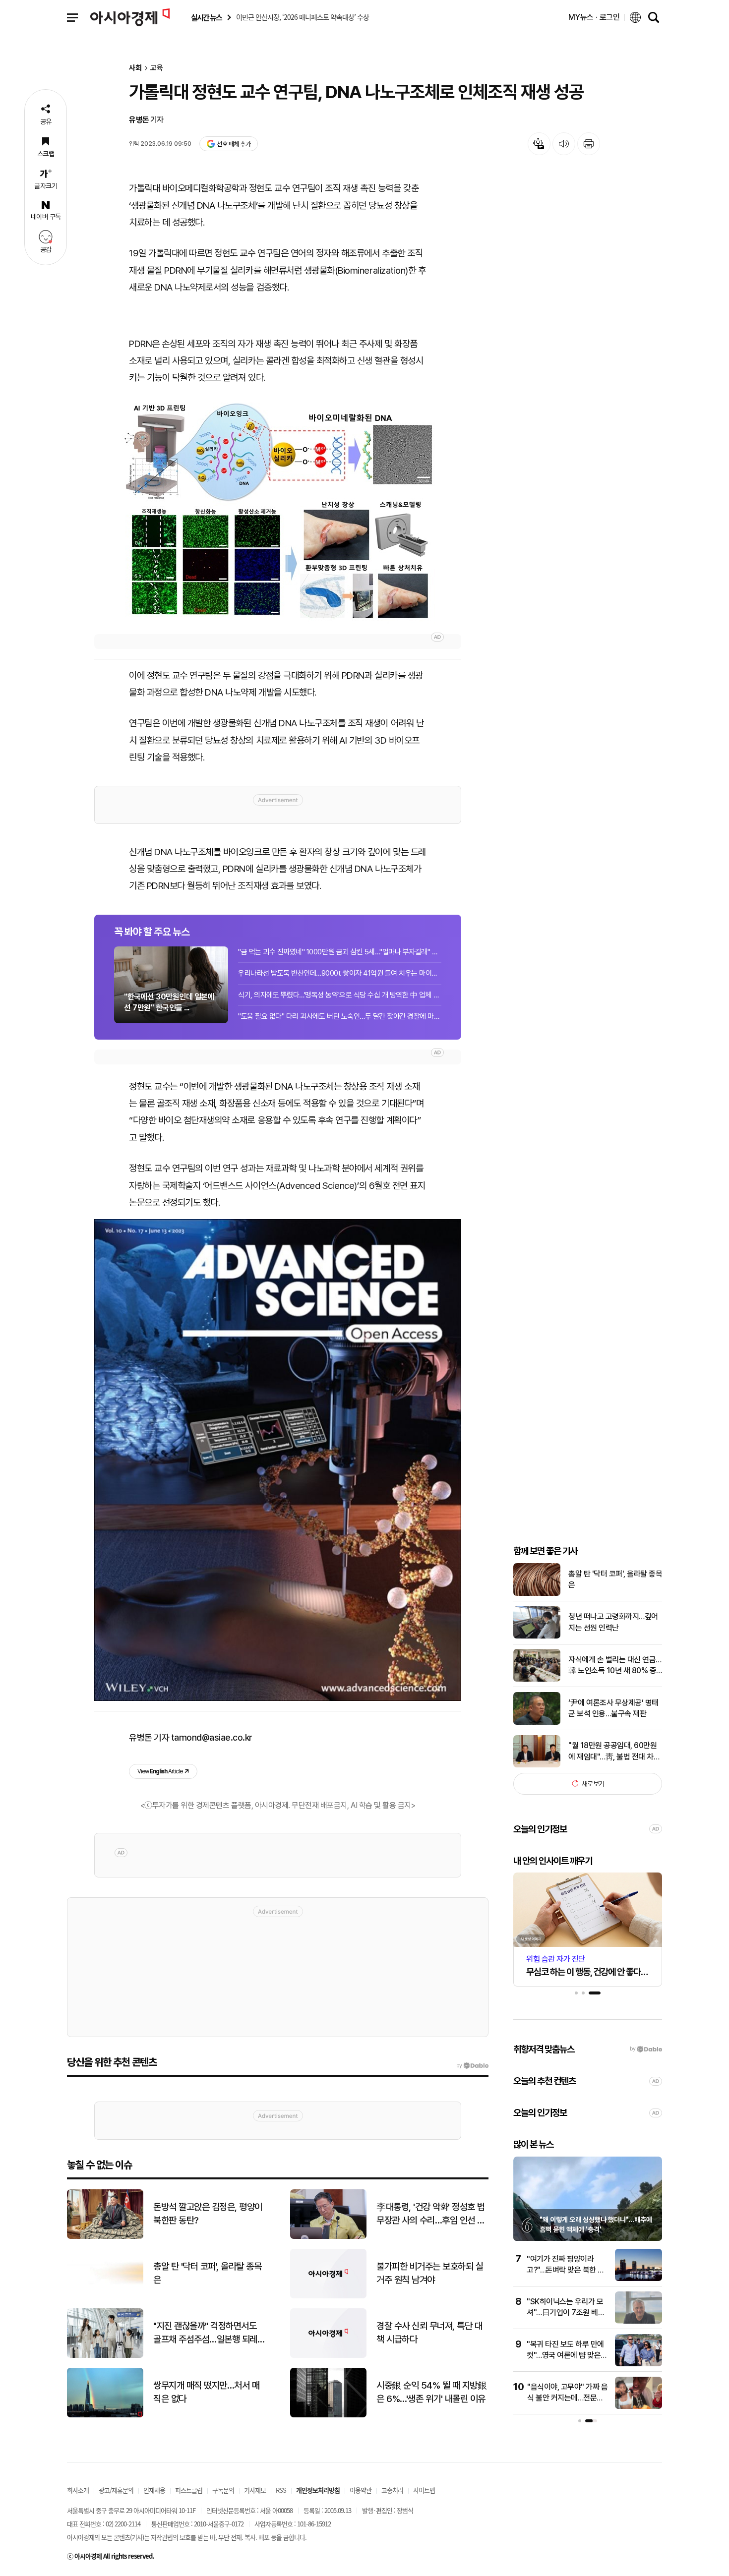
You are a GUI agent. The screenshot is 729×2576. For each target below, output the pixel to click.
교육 (157, 68)
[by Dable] (472, 2066)
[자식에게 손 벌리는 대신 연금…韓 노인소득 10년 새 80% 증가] (537, 1679)
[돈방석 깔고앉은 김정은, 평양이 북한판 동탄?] (105, 2237)
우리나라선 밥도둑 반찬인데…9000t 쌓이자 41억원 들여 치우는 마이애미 (340, 973)
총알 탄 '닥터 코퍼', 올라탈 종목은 (615, 1579)
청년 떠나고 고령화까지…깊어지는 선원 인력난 (613, 1622)
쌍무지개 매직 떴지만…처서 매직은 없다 (206, 2392)
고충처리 (392, 2490)
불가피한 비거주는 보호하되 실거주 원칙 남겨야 (430, 2273)
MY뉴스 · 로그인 (594, 17)
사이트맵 (424, 2490)
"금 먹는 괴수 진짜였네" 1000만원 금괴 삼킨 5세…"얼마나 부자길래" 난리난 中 (340, 952)
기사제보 (255, 2490)
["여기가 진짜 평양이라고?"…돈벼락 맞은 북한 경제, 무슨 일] (638, 2279)
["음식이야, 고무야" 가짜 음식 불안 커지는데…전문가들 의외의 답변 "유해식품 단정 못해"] (638, 2407)
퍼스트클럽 (189, 2490)
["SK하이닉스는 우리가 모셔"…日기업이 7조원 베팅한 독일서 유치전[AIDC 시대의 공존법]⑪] (638, 2321)
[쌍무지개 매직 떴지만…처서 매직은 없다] (105, 2415)
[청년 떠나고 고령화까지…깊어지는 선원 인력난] (537, 1636)
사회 (135, 68)
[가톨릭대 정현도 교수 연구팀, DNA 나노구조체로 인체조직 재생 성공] (278, 509)
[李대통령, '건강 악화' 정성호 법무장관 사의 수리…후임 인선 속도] (328, 2237)
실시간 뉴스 (206, 18)
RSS (281, 2490)
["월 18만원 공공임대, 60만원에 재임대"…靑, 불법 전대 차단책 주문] (537, 1765)
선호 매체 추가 (234, 144)
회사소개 (78, 2490)
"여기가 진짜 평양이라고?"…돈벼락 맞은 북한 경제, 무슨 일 (566, 2270)
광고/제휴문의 (116, 2490)
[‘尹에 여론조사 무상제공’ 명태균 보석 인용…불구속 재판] (537, 1723)
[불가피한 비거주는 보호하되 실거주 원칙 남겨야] (328, 2296)
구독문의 (223, 2490)
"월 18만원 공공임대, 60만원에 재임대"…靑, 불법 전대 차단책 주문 (614, 1752)
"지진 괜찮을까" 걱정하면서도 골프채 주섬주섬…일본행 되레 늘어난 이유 (205, 2333)
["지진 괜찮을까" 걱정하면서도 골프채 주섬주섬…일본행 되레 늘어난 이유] (105, 2356)
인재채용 (154, 2490)
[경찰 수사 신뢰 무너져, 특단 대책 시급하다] (328, 2356)
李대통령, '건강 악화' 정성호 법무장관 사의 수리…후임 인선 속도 (431, 2214)
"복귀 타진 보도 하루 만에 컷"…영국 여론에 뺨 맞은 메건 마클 (565, 2355)
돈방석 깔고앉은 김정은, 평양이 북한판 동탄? (208, 2214)
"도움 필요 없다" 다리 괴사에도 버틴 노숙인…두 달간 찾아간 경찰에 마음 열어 (340, 1016)
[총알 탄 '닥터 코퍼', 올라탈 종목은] (537, 1594)
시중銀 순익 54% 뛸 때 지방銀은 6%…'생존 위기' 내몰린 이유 (431, 2392)
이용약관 (361, 2490)
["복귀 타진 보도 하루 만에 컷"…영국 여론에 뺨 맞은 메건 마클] (638, 2364)
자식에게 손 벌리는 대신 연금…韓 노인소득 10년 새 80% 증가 (615, 1666)
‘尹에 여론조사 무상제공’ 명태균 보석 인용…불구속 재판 (613, 1708)
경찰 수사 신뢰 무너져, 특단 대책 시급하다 (429, 2333)
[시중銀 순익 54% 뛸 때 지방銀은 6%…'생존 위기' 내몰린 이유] (328, 2415)
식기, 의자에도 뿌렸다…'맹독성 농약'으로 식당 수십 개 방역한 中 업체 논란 (340, 995)
